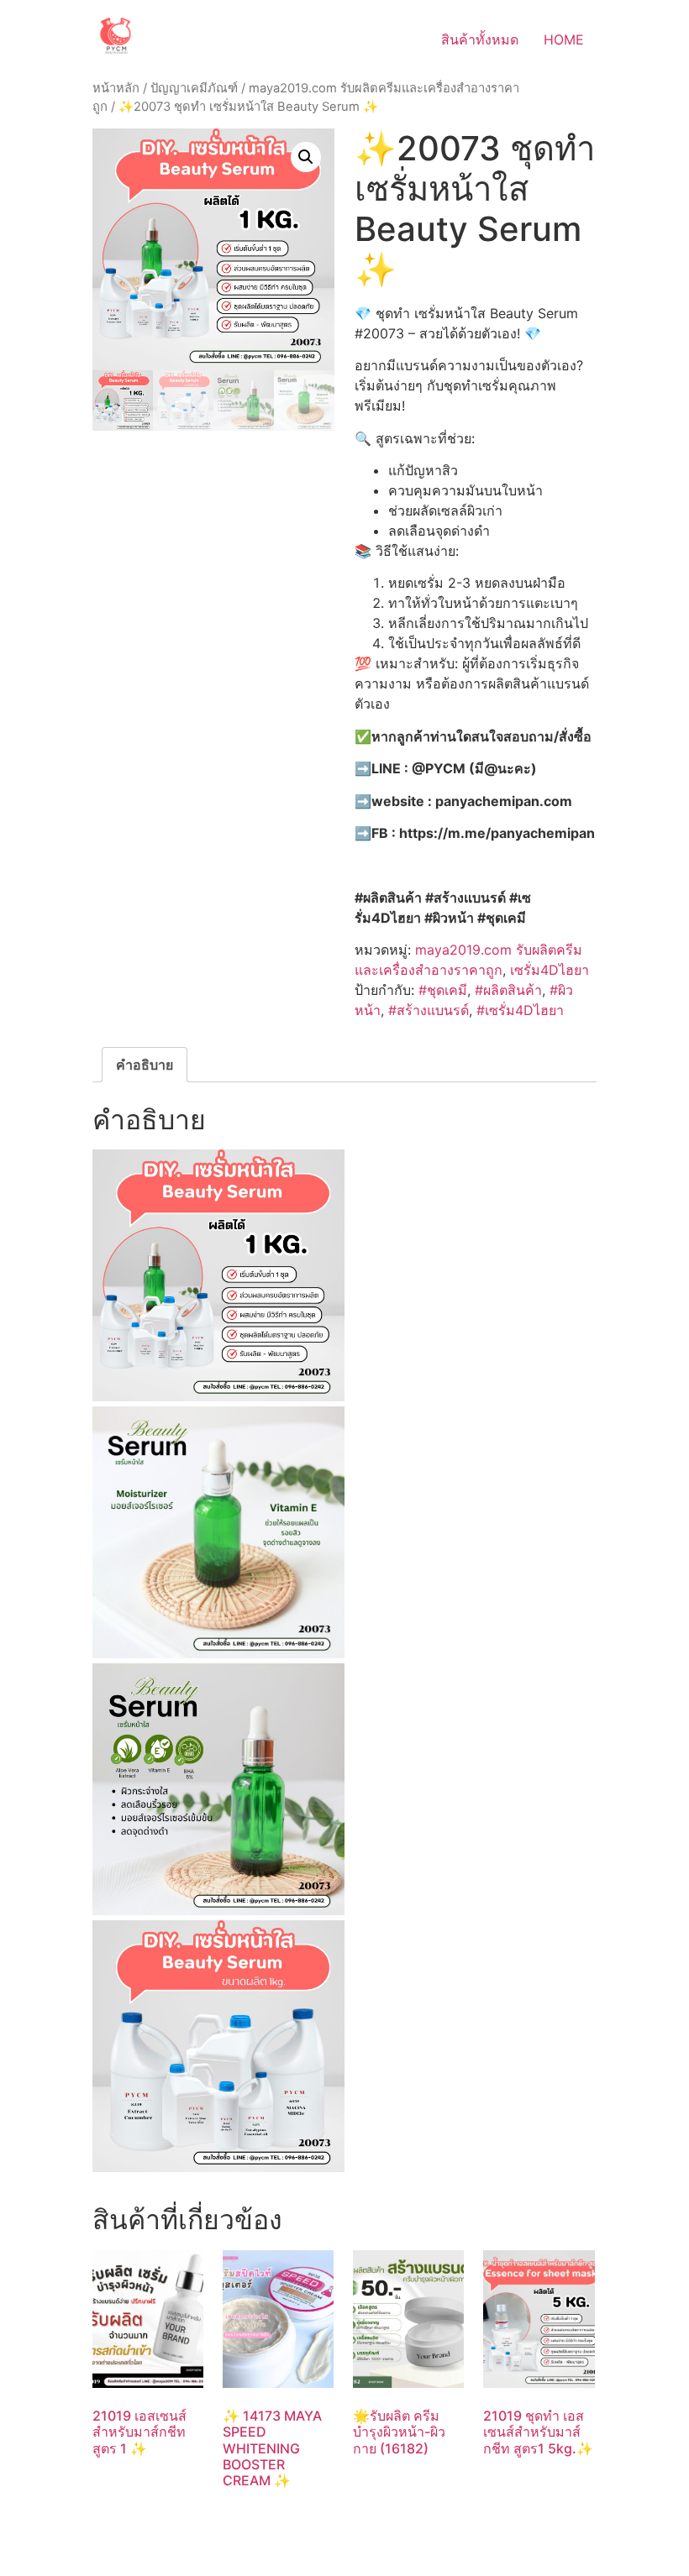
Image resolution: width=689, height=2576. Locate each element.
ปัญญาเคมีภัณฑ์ (194, 88)
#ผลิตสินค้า (508, 990)
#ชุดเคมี (443, 990)
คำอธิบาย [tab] (145, 1065)
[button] (306, 157)
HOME (564, 39)
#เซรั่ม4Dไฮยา (520, 1010)
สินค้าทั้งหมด (480, 39)
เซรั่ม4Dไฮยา (550, 970)
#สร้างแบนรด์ (429, 1010)
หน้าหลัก (116, 88)
